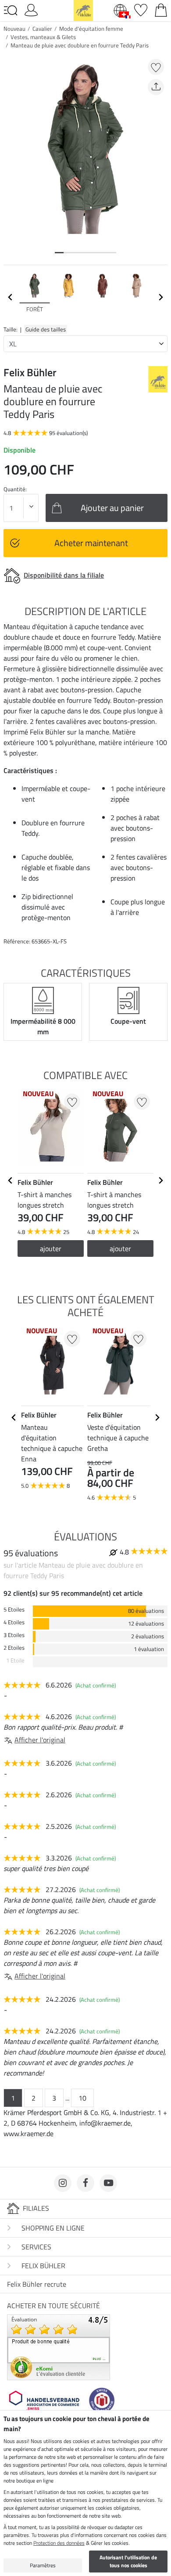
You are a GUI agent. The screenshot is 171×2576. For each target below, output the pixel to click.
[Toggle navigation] (11, 11)
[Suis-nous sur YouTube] (108, 2183)
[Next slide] (160, 297)
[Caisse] (161, 9)
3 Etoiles (14, 1635)
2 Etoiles (14, 1648)
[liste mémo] (141, 9)
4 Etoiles (14, 1622)
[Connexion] (31, 9)
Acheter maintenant (91, 543)
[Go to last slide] (11, 1180)
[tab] (59, 253)
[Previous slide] (11, 297)
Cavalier (42, 29)
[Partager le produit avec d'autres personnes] (156, 87)
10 (82, 2098)
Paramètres (43, 2565)
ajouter (51, 1248)
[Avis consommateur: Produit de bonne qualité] (59, 2346)
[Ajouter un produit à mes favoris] (156, 67)
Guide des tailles (46, 329)
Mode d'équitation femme (91, 29)
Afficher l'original (40, 1740)
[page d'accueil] (83, 10)
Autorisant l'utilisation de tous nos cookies (128, 2561)
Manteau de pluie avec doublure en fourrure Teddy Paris (80, 45)
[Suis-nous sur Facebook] (85, 2183)
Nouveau (14, 29)
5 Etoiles (14, 1610)
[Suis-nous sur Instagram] (63, 2183)
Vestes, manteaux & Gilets (43, 37)
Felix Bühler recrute (37, 2284)
